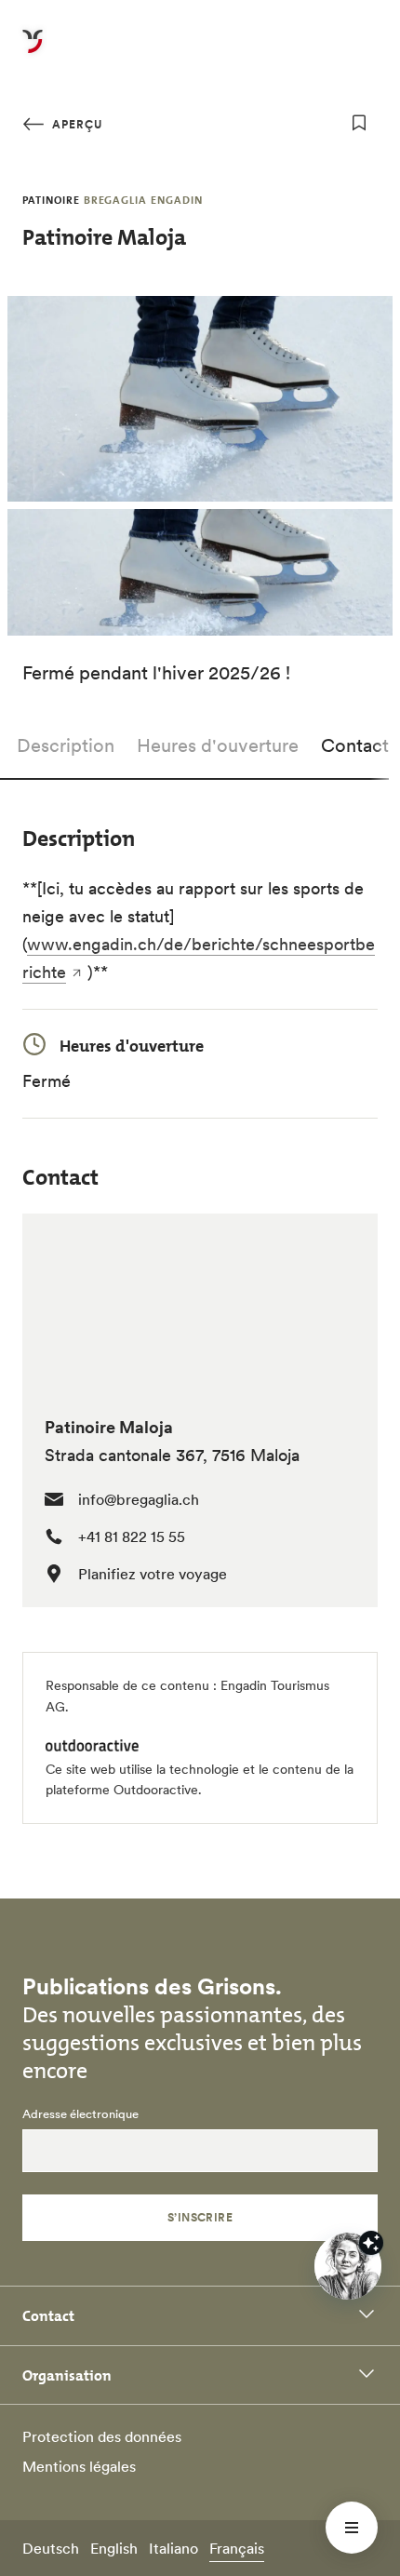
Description (66, 745)
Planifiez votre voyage (153, 1574)
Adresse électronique (80, 2114)
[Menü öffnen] (352, 2528)
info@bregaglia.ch (139, 1499)
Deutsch (51, 2548)
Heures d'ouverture (218, 745)
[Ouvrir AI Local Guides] (348, 2266)
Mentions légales (79, 2466)
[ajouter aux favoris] (359, 123)
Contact (355, 745)
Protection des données (102, 2436)
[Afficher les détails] (371, 2243)
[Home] (33, 52)
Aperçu (75, 124)
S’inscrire (200, 2217)
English (114, 2548)
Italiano (173, 2548)
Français (237, 2548)
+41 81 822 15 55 (132, 1536)
